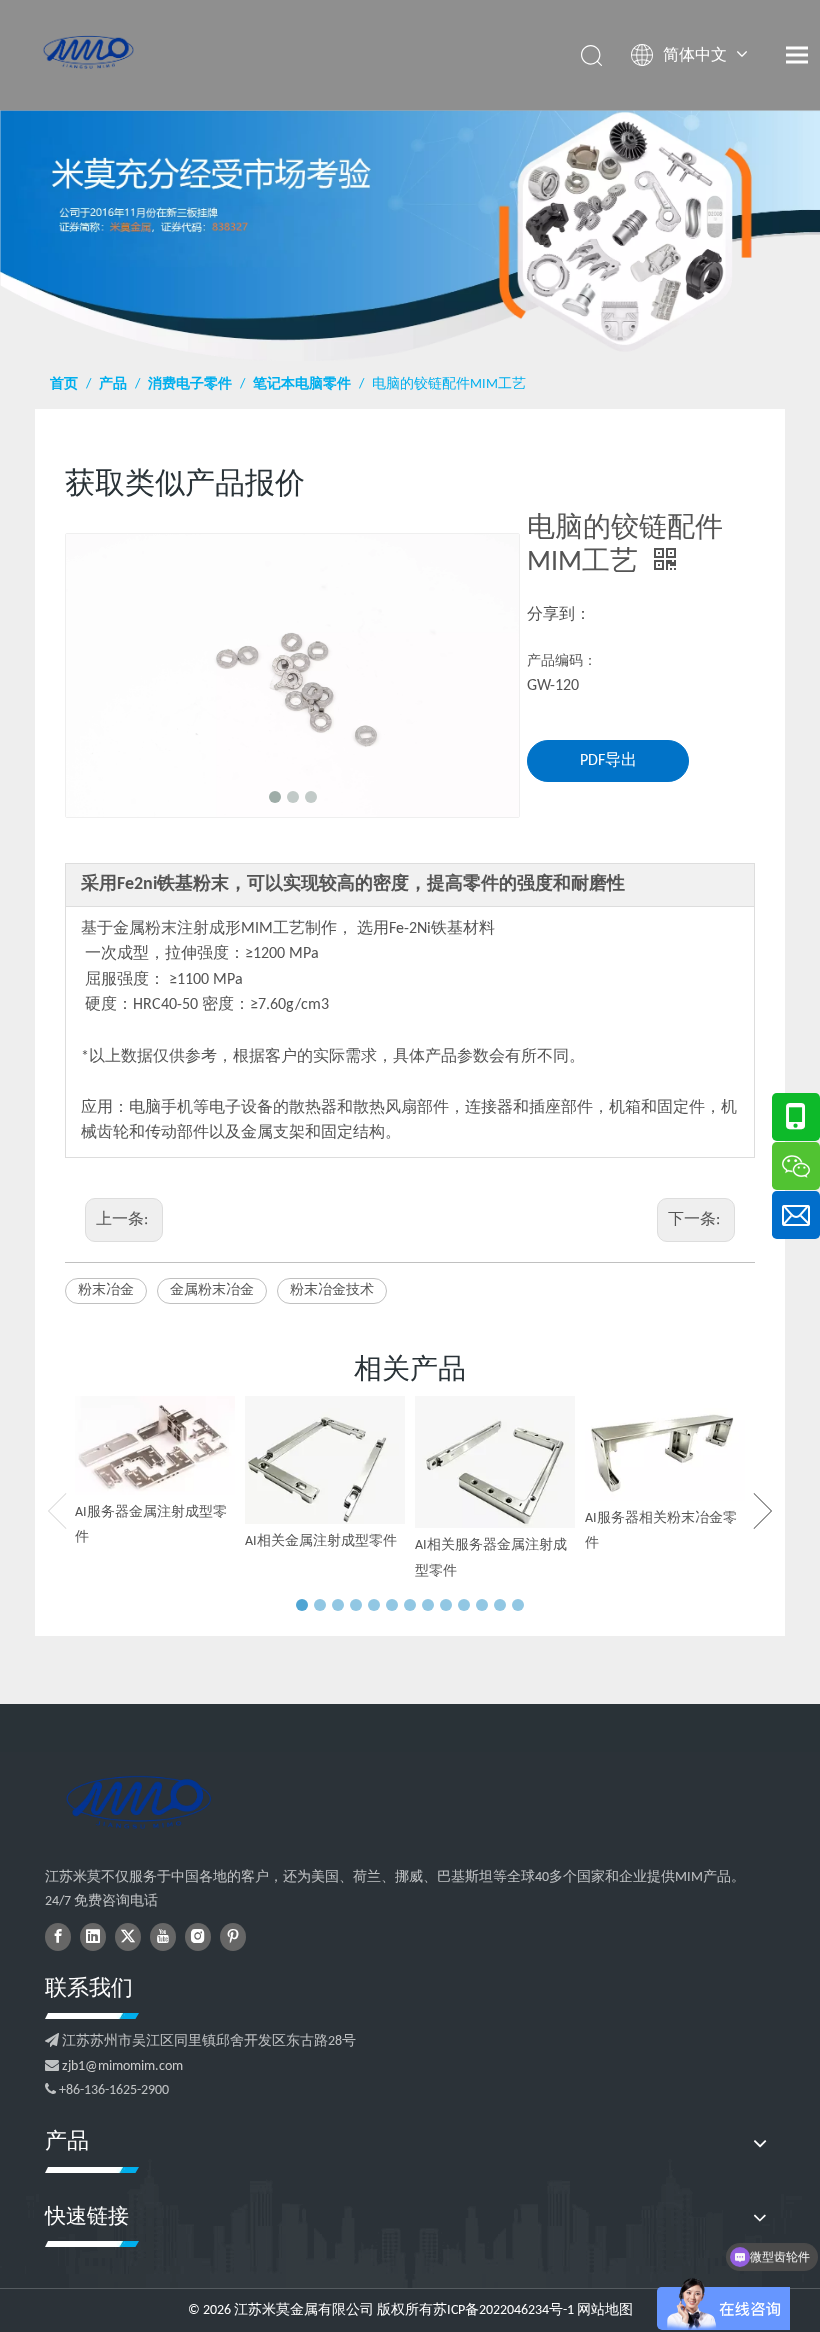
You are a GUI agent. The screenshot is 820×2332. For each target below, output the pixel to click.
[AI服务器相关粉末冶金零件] (665, 1448)
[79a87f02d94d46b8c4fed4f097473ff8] (138, 1802)
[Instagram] (198, 1937)
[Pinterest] (233, 1937)
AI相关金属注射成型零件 (321, 1541)
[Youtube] (163, 1937)
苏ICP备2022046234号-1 (503, 2310)
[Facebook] (58, 1937)
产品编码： (562, 661)
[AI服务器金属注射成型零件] (155, 1445)
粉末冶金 (106, 1290)
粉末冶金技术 (332, 1290)
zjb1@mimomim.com (122, 2066)
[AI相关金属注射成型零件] (325, 1459)
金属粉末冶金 (212, 1290)
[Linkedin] (93, 1937)
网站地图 (605, 2310)
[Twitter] (128, 1937)
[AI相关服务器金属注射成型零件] (495, 1462)
